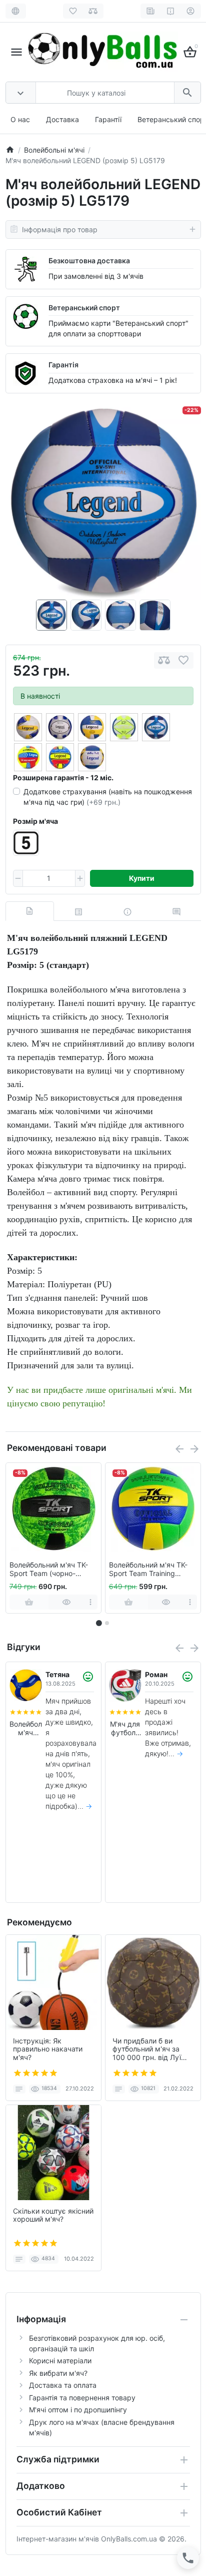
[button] (107, 1623)
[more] (91, 1602)
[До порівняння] (164, 660)
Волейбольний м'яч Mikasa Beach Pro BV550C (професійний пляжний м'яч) (125, 1729)
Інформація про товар (60, 229)
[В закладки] (183, 660)
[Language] (16, 11)
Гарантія (63, 365)
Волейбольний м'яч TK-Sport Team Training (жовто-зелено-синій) (148, 1570)
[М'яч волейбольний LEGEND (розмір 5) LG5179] (103, 502)
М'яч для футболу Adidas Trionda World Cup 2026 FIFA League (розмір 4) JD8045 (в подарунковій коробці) (26, 1729)
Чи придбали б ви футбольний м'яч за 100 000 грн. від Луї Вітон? (147, 2049)
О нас (20, 119)
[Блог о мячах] (151, 11)
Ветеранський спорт (84, 308)
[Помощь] (171, 11)
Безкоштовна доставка (89, 261)
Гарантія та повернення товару (82, 2398)
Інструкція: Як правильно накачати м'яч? (48, 2049)
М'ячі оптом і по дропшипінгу (78, 2410)
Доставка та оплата (63, 2385)
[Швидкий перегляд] (67, 1602)
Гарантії (108, 119)
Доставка (62, 119)
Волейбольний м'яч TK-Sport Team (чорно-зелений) (49, 1570)
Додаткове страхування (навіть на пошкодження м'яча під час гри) (108, 797)
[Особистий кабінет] (191, 11)
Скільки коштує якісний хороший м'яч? (53, 2215)
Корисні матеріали (60, 2361)
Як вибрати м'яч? (58, 2373)
